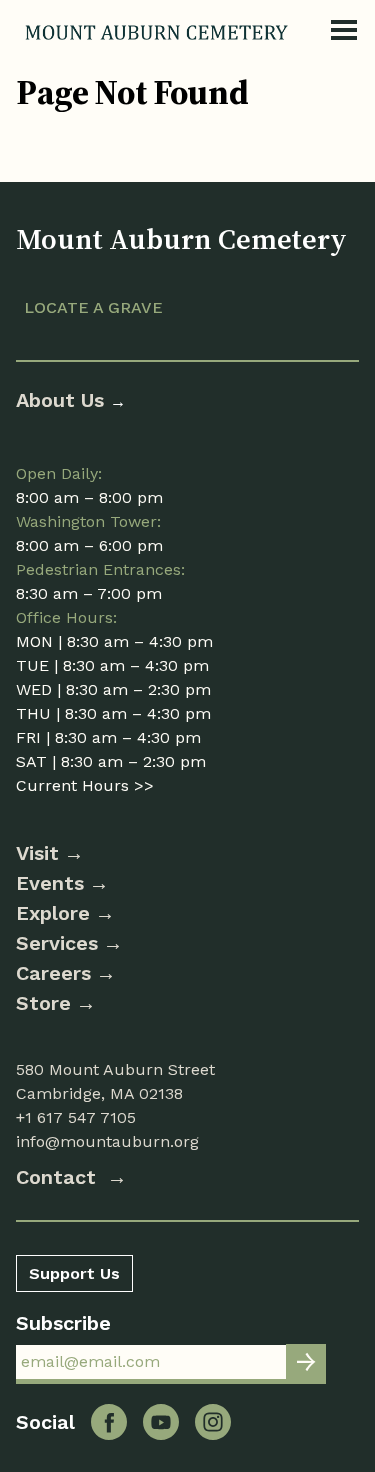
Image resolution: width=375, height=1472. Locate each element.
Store (43, 1003)
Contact (59, 1177)
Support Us (74, 1273)
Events (50, 883)
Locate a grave (93, 307)
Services (57, 943)
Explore (53, 913)
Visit (37, 853)
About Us (63, 400)
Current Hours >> (85, 785)
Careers (53, 973)
